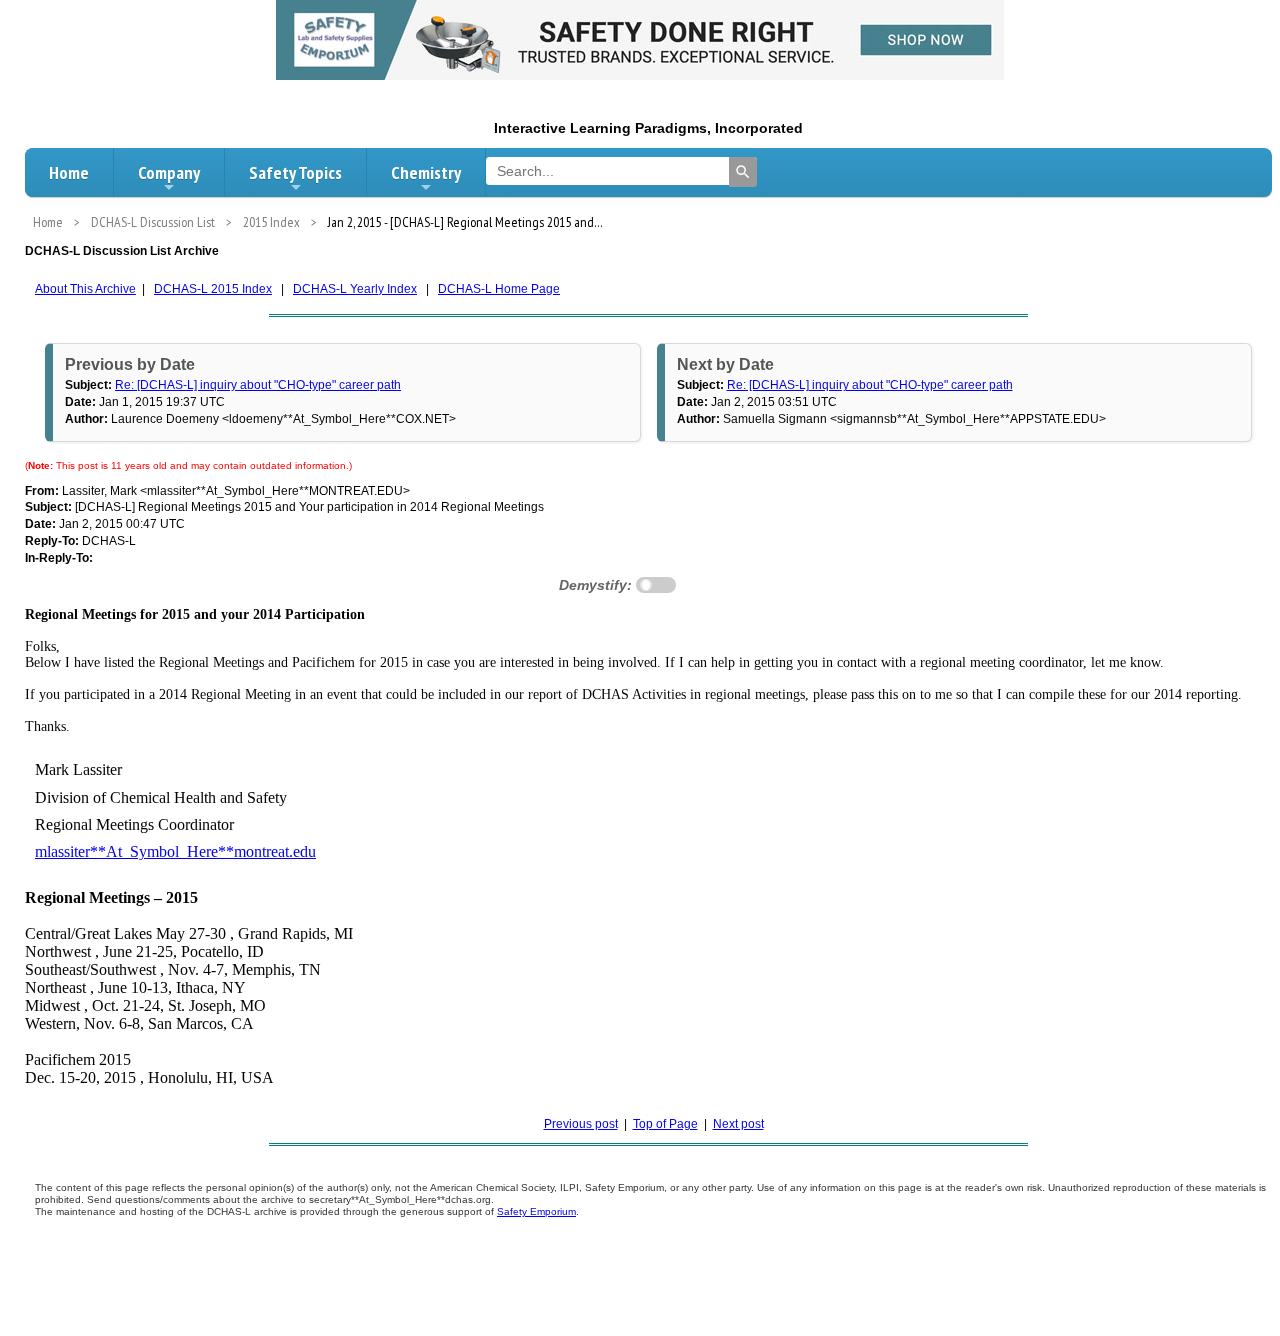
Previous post (581, 1124)
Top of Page (665, 1124)
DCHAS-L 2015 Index (213, 289)
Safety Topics (295, 172)
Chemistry (426, 172)
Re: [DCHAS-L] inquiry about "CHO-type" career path (258, 385)
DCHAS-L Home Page (499, 289)
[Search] (743, 172)
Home (69, 172)
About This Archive (85, 289)
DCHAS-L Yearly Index (355, 289)
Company (169, 172)
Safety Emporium (536, 1211)
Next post (738, 1124)
